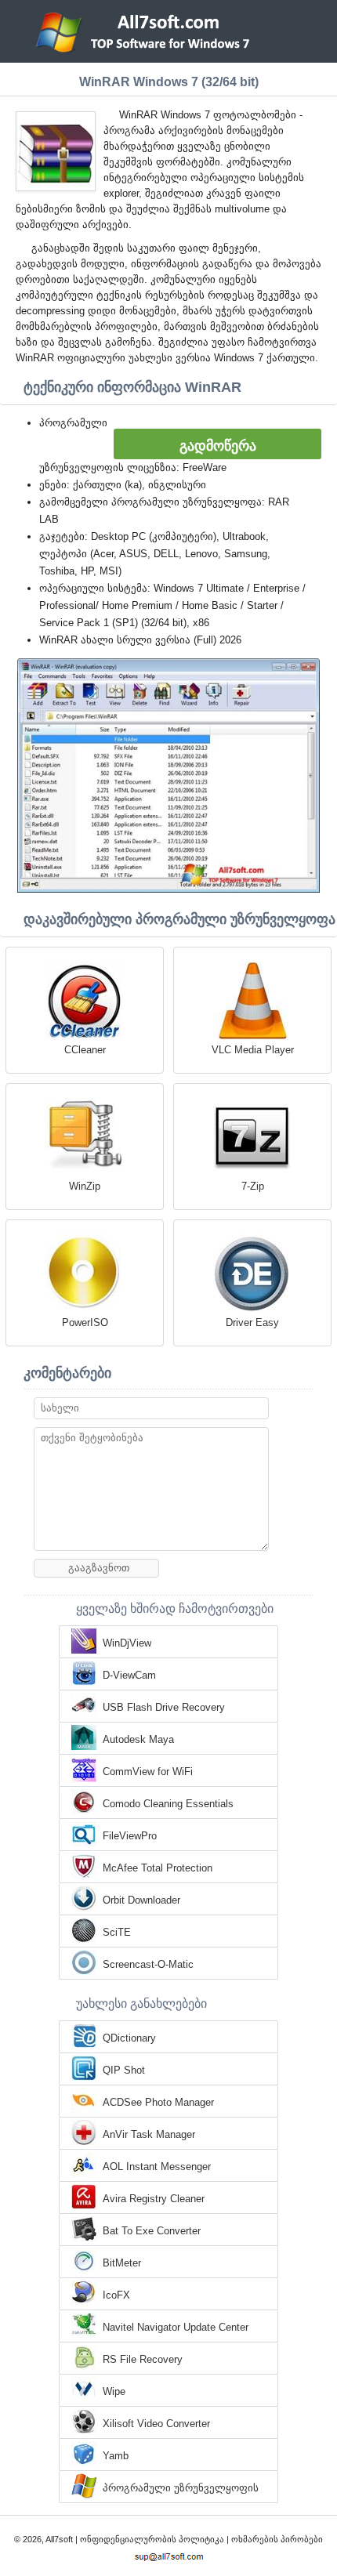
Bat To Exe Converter (152, 2231)
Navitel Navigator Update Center (176, 2327)
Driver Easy (252, 1322)
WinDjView (127, 1643)
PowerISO (85, 1322)
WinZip (85, 1186)
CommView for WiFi (148, 1772)
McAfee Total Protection (158, 1868)
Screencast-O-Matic (148, 1964)
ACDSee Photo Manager (158, 2102)
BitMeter (122, 2263)
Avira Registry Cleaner (154, 2199)
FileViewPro (130, 1836)
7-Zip (253, 1186)
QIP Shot (124, 2070)
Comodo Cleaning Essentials (168, 1804)
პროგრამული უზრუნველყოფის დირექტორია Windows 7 (181, 2489)
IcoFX (116, 2295)
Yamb (116, 2456)
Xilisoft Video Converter (156, 2424)
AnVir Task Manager (149, 2134)
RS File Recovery (143, 2359)
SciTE (117, 1932)
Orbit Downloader (141, 1900)
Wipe (114, 2391)
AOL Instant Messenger (157, 2167)
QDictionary (129, 2038)
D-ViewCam (129, 1675)
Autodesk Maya (138, 1739)
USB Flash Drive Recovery (164, 1707)
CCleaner (85, 1050)
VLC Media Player (253, 1050)
